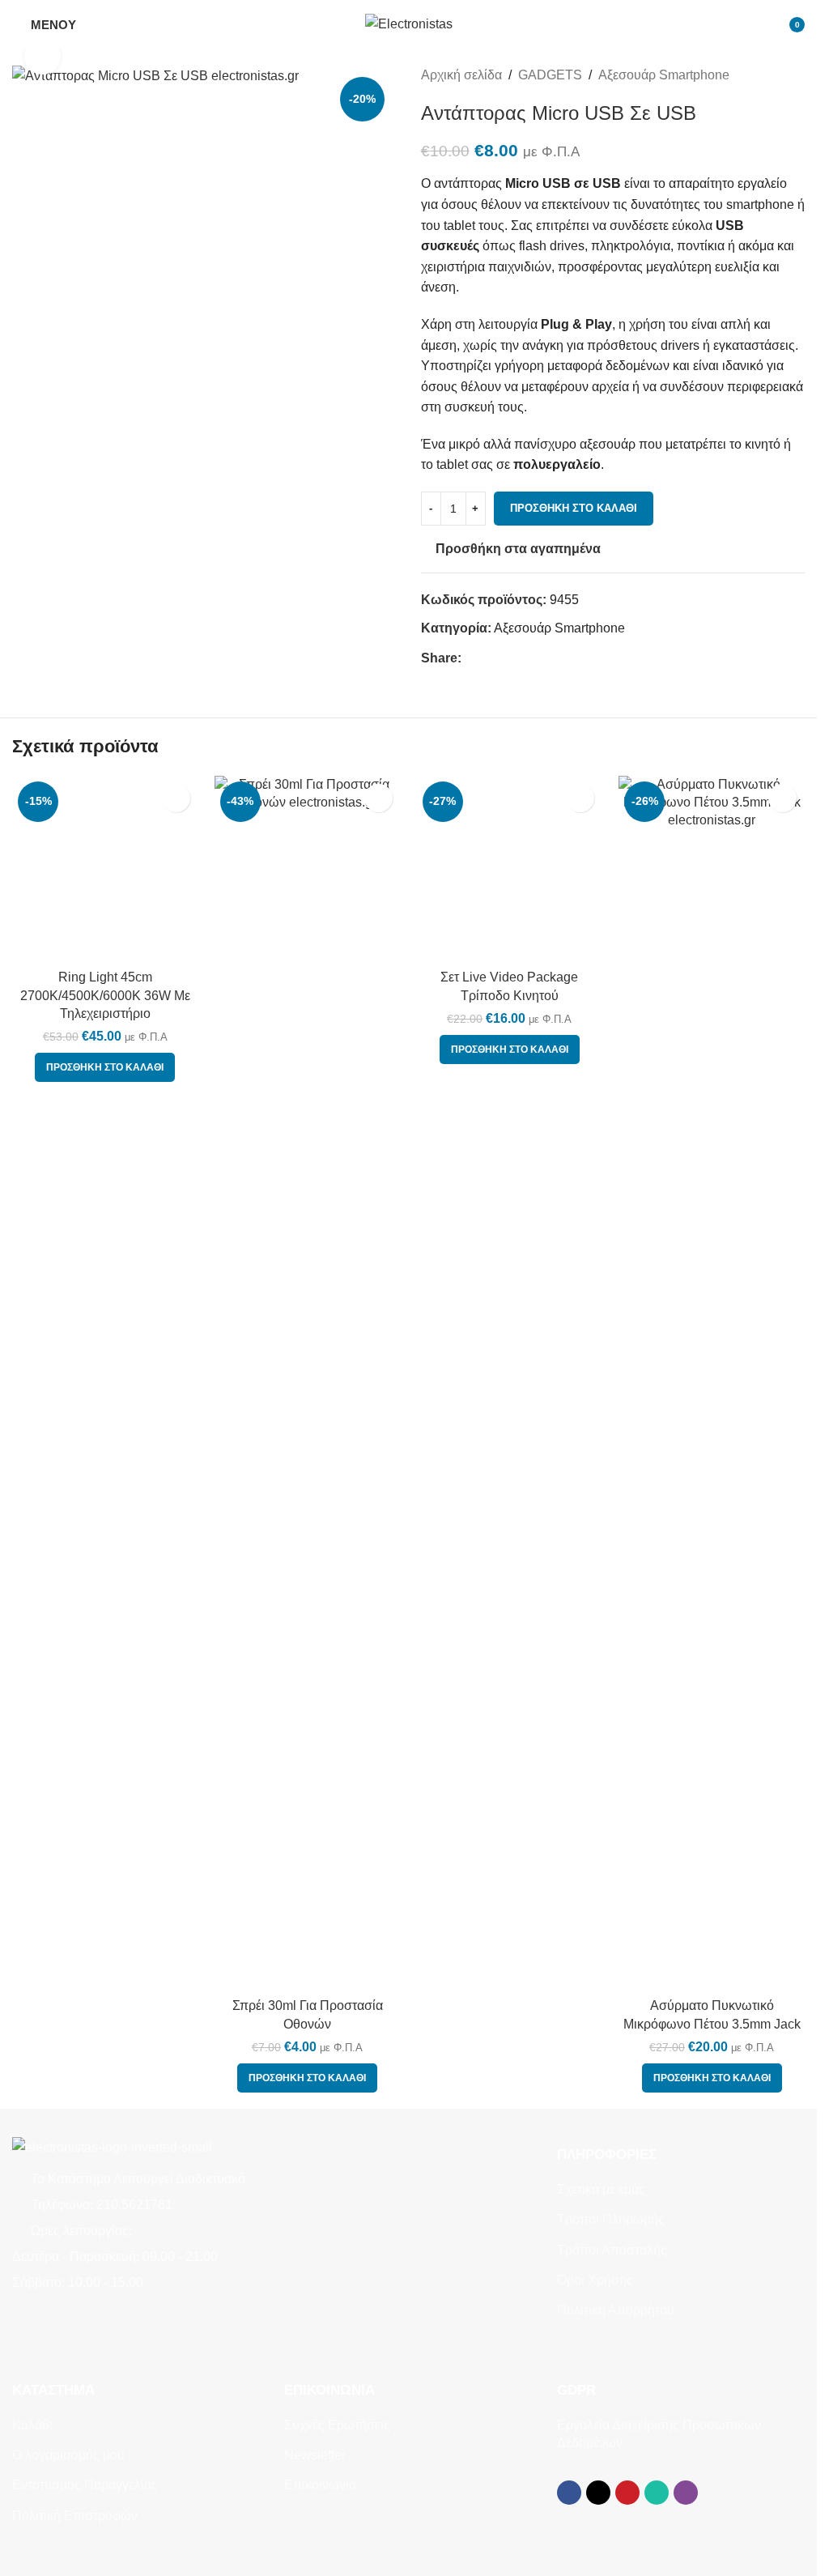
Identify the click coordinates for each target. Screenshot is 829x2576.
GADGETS (550, 75)
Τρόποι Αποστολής (612, 2250)
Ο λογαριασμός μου (68, 2455)
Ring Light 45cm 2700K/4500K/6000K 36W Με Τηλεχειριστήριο (105, 995)
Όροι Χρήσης (595, 2280)
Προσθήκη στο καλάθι (574, 508)
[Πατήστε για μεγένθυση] (43, 56)
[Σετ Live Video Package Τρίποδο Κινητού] (510, 1383)
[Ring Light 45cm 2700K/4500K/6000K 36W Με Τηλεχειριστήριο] (105, 869)
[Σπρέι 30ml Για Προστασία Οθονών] (308, 1383)
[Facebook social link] (471, 658)
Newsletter (315, 2455)
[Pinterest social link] (510, 658)
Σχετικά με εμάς (601, 2189)
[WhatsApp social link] (529, 658)
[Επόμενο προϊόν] (795, 75)
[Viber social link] (549, 658)
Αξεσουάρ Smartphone (664, 75)
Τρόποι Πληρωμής (611, 2219)
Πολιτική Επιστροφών (75, 2516)
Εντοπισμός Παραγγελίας (85, 2485)
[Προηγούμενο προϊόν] (756, 75)
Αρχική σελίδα (461, 75)
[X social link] (491, 658)
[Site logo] (409, 23)
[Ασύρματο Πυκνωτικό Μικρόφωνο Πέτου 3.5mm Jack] (712, 1383)
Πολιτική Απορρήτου (616, 2310)
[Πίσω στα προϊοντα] (776, 75)
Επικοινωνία (320, 2485)
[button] (105, 1067)
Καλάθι (32, 2425)
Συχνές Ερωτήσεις (337, 2425)
